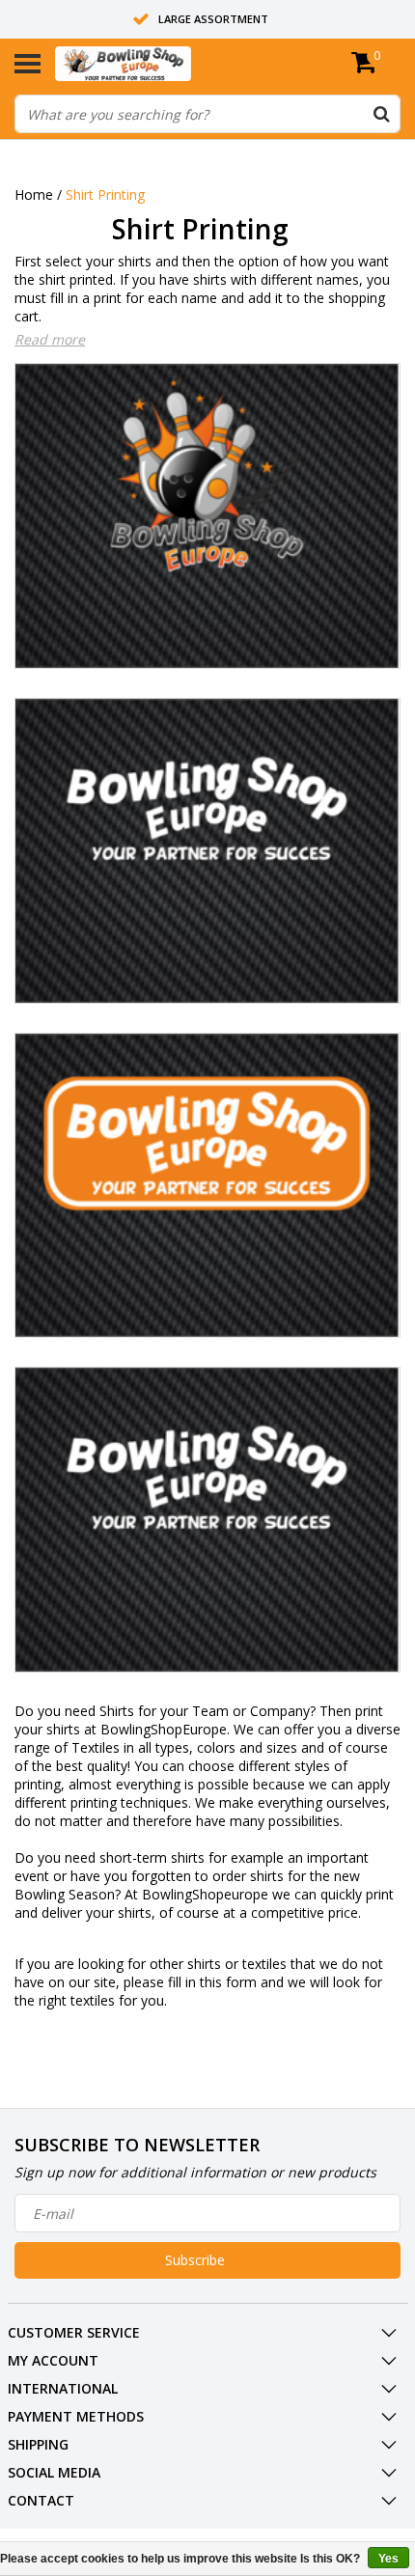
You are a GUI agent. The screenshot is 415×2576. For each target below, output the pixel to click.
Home (34, 194)
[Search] (381, 114)
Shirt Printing (105, 194)
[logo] (152, 64)
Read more (50, 339)
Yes (388, 2559)
